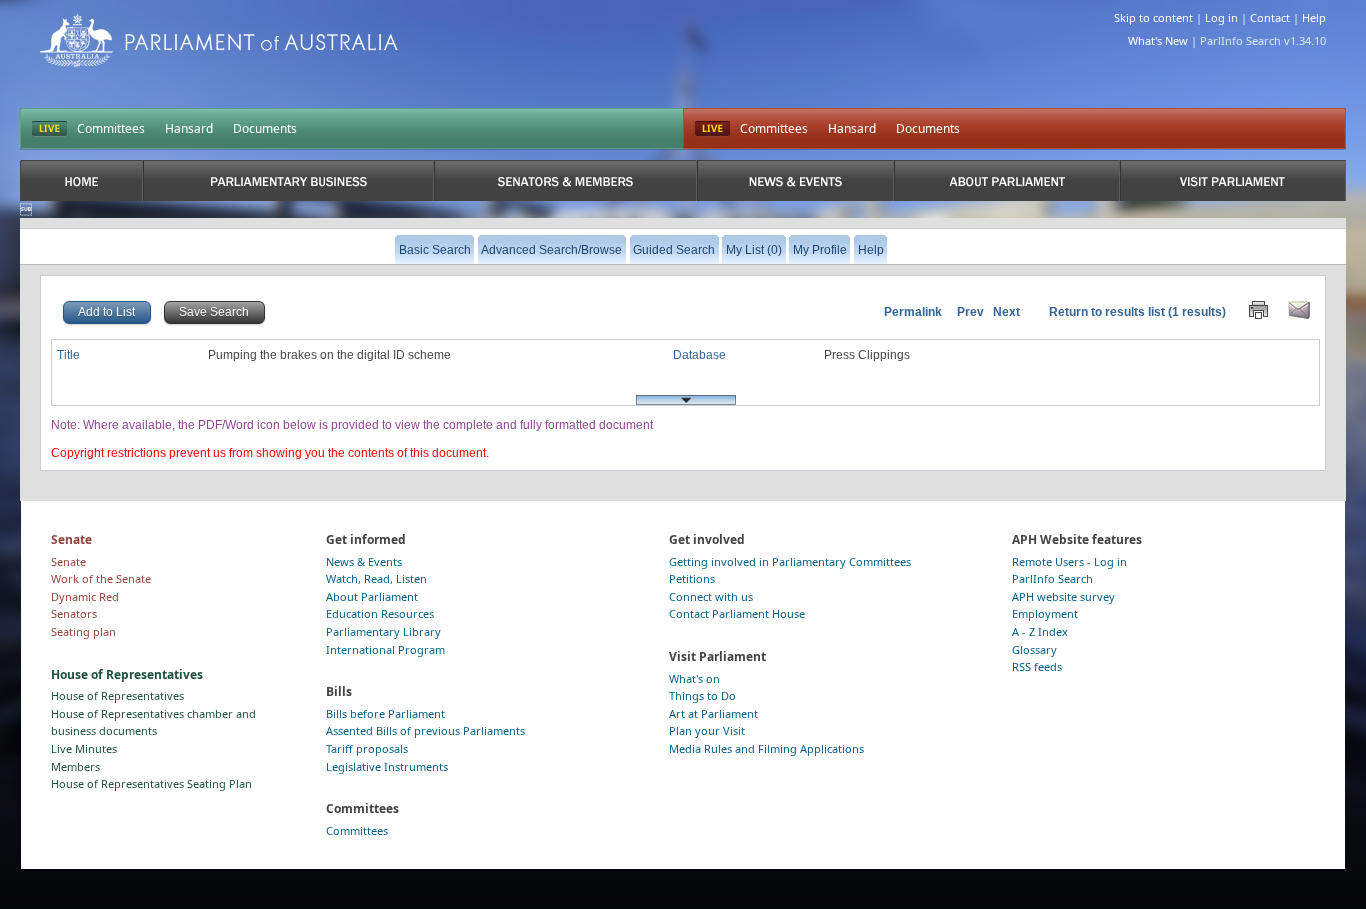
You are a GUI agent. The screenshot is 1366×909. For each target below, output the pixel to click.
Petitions (692, 578)
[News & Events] (796, 180)
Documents (265, 128)
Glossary (1034, 649)
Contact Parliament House (737, 613)
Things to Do (702, 695)
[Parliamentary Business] (288, 180)
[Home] (81, 180)
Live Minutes (84, 748)
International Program (385, 649)
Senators (74, 613)
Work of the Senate (101, 578)
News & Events (364, 561)
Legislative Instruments (387, 766)
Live (712, 129)
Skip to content (1153, 17)
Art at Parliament (713, 713)
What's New (1158, 40)
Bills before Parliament (385, 713)
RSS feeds (1037, 666)
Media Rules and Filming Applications (766, 748)
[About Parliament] (1007, 180)
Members (75, 766)
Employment (1045, 613)
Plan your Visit (707, 730)
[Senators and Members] (565, 180)
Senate (68, 561)
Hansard (189, 128)
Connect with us (711, 596)
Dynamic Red (85, 596)
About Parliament (372, 596)
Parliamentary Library (383, 631)
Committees (111, 128)
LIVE (49, 129)
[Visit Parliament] (1232, 180)
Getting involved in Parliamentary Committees (790, 561)
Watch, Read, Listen (376, 578)
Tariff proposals (367, 748)
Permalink (913, 312)
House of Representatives (117, 695)
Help (1314, 17)
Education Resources (380, 613)
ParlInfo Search (1052, 578)
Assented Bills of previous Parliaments (425, 730)
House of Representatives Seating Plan (151, 783)
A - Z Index (1040, 631)
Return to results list (1107, 312)
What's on (694, 678)
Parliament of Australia (219, 40)
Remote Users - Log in (1069, 561)
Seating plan (83, 631)
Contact (1270, 17)
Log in (1221, 17)
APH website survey (1063, 596)
